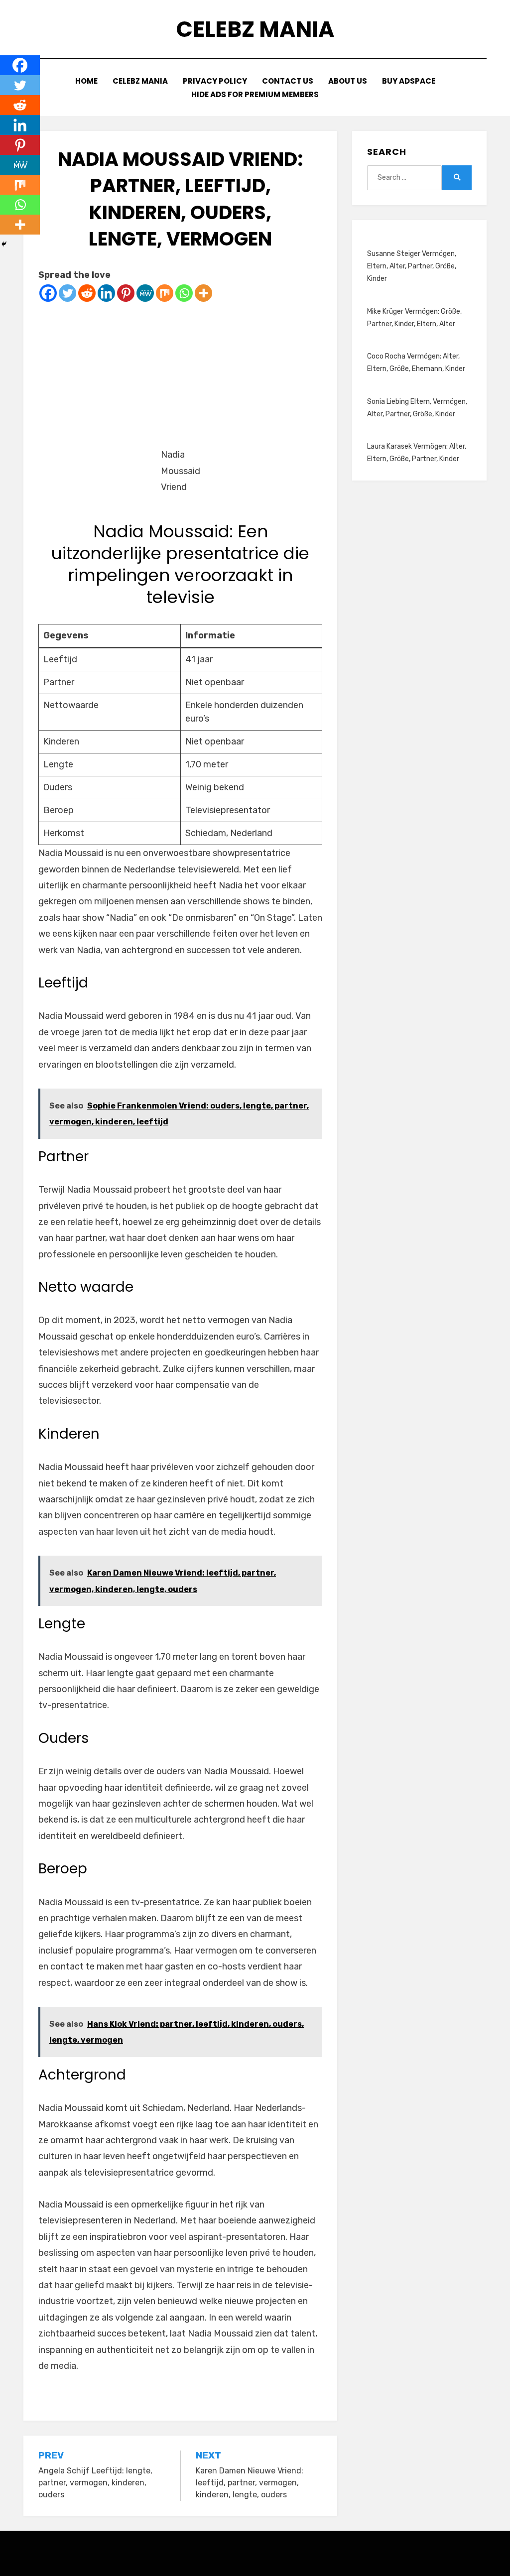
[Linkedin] (106, 293)
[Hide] (4, 244)
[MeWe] (145, 293)
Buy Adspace (409, 81)
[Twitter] (67, 293)
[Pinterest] (126, 293)
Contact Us (288, 81)
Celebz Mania (255, 29)
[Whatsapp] (184, 293)
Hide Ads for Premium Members (255, 94)
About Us (348, 81)
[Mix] (165, 293)
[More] (203, 293)
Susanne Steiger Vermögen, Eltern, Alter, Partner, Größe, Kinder (412, 266)
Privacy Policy (215, 81)
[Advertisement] (180, 372)
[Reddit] (87, 293)
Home (86, 81)
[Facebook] (48, 293)
